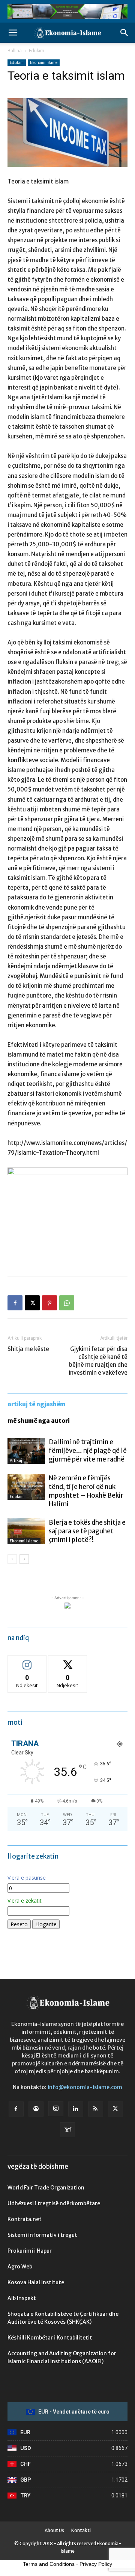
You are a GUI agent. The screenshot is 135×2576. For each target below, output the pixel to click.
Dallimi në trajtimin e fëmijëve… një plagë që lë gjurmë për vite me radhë (88, 1451)
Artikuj (16, 1461)
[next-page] (24, 1559)
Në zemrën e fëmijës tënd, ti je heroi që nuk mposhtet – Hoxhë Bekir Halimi (86, 1491)
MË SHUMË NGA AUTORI (39, 1421)
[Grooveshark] (36, 2109)
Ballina (15, 51)
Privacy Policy (96, 2564)
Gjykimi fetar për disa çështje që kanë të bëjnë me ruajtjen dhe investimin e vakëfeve (98, 1361)
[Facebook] (15, 1303)
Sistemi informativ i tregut (42, 2235)
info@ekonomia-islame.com (85, 2087)
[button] (13, 33)
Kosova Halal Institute (36, 2282)
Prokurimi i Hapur (30, 2251)
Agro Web (20, 2267)
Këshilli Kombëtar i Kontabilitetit (50, 2338)
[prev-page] (12, 1559)
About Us (54, 2530)
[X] (32, 1303)
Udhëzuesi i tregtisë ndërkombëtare (54, 2203)
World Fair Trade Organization (46, 2188)
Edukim (37, 51)
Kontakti (81, 2530)
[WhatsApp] (67, 1303)
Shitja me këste (28, 1349)
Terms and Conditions (49, 2564)
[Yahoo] (67, 2130)
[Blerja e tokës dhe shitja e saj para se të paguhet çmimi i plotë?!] (26, 1531)
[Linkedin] (76, 2109)
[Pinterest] (49, 1303)
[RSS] (96, 2109)
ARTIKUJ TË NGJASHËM (37, 1404)
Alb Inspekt (22, 2298)
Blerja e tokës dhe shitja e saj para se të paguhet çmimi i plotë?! (87, 1531)
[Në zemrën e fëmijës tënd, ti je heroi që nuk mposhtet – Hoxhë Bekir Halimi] (26, 1487)
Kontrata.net (25, 2219)
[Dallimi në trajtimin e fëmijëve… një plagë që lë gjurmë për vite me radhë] (26, 1451)
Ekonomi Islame (44, 62)
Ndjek (27, 1661)
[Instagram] (56, 2109)
